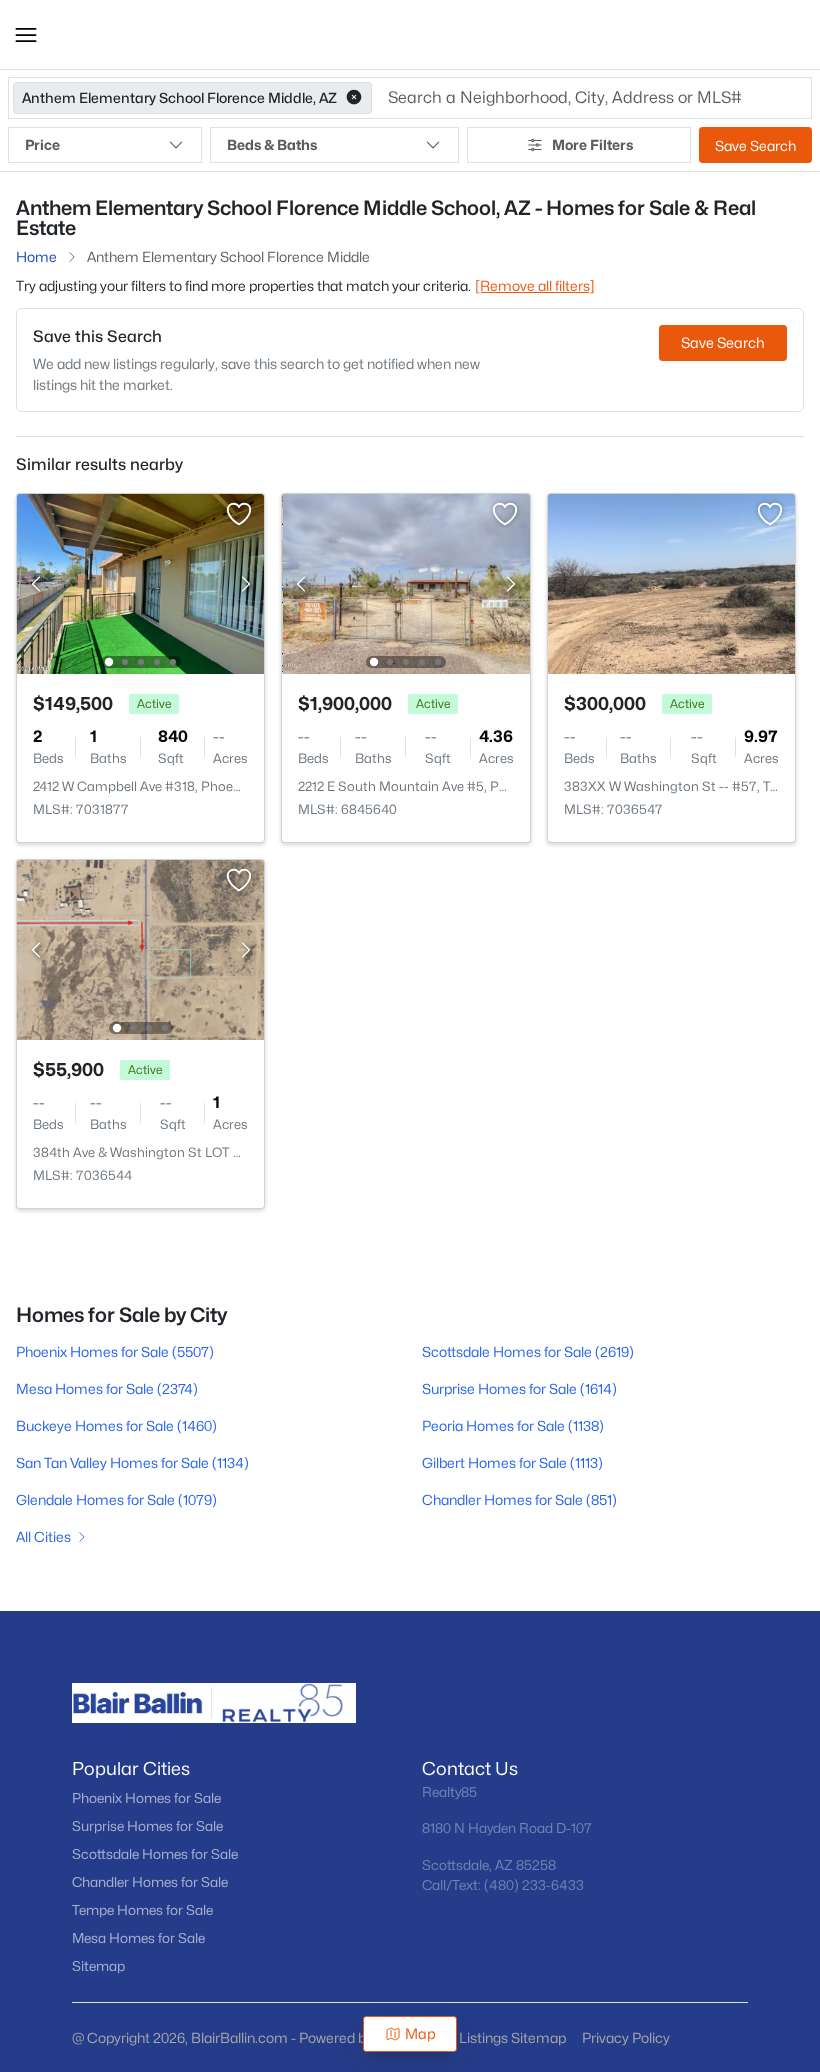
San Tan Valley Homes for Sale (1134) (132, 1462)
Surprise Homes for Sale (147, 1826)
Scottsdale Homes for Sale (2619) (528, 1351)
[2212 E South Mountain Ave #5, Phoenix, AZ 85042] (406, 582)
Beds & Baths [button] (272, 144)
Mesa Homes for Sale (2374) (107, 1388)
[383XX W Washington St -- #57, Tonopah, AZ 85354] (671, 582)
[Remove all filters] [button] (535, 285)
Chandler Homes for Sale (150, 1882)
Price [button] (42, 144)
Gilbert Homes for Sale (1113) (512, 1462)
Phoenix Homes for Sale (146, 1798)
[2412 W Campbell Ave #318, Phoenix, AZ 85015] (140, 582)
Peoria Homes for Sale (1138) (513, 1425)
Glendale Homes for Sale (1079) (116, 1499)
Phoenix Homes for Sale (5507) (115, 1351)
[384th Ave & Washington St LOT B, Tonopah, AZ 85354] (140, 948)
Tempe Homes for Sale (142, 1910)
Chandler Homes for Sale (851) (519, 1499)
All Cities (43, 1536)
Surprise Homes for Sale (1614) (519, 1388)
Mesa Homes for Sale (138, 1938)
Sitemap (98, 1966)
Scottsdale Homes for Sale (155, 1854)
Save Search (755, 145)
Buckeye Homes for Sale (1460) (116, 1425)
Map (420, 2033)
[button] (26, 35)
